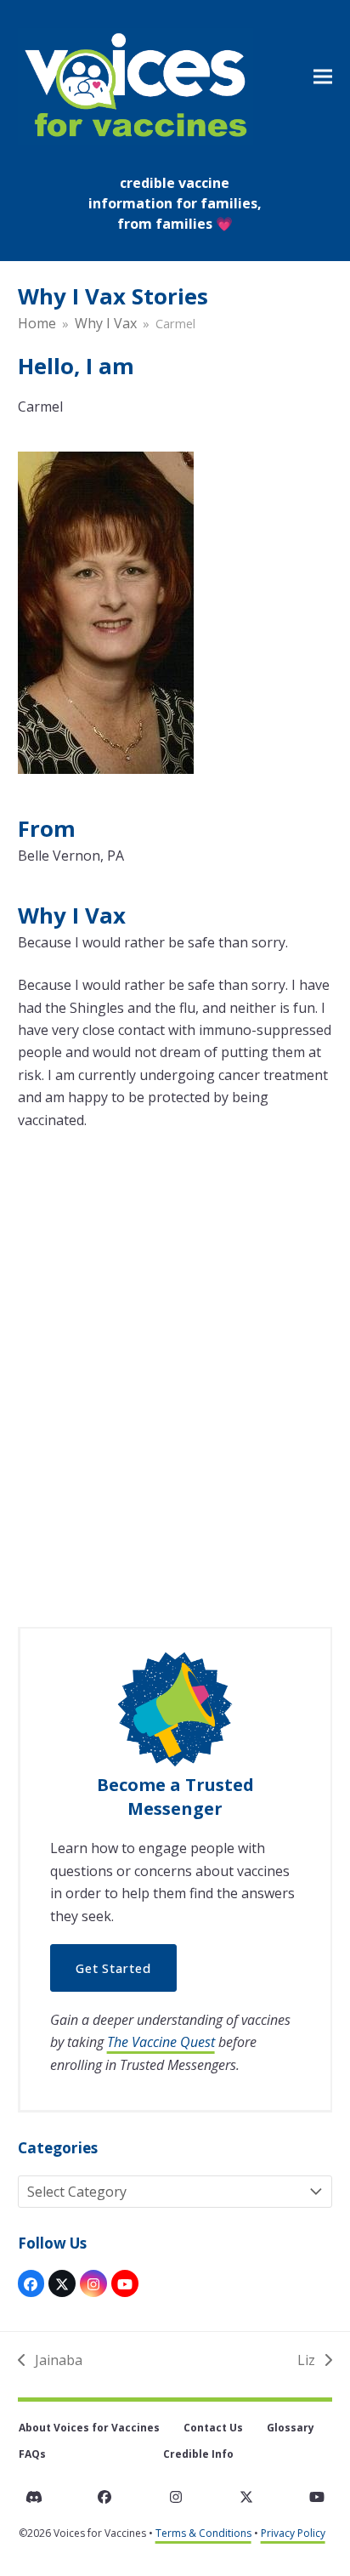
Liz (313, 2361)
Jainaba (50, 2361)
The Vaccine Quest (161, 2042)
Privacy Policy (293, 2533)
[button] (323, 76)
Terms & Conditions (203, 2533)
